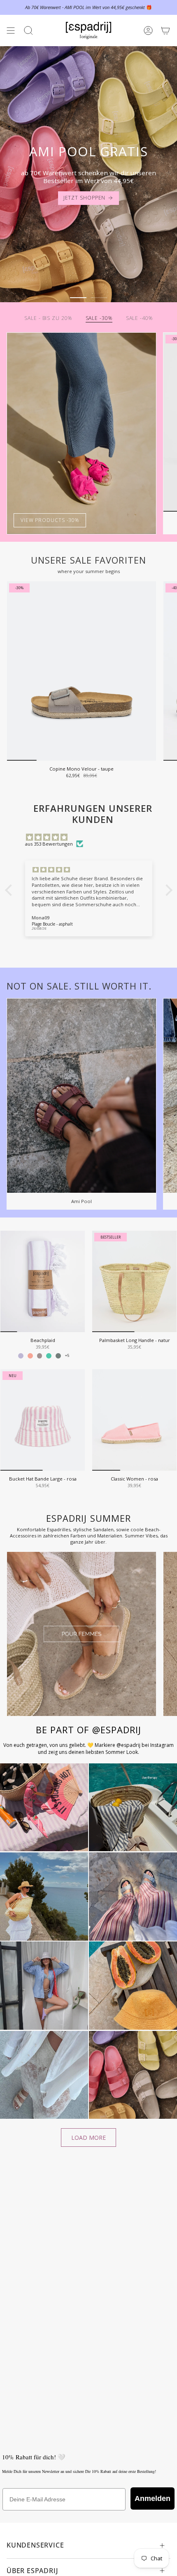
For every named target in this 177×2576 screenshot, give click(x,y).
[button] (10, 890)
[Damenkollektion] (82, 1634)
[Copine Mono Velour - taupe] (82, 671)
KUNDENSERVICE (35, 2545)
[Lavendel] (21, 1356)
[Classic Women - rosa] (134, 1420)
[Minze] (49, 1356)
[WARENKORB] (165, 31)
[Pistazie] (58, 1356)
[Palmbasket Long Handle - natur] (134, 1281)
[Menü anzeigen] (11, 31)
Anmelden (153, 2498)
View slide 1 (78, 298)
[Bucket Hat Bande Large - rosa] (43, 1420)
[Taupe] (40, 1356)
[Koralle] (30, 1356)
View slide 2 (99, 298)
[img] (93, 837)
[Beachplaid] (43, 1281)
